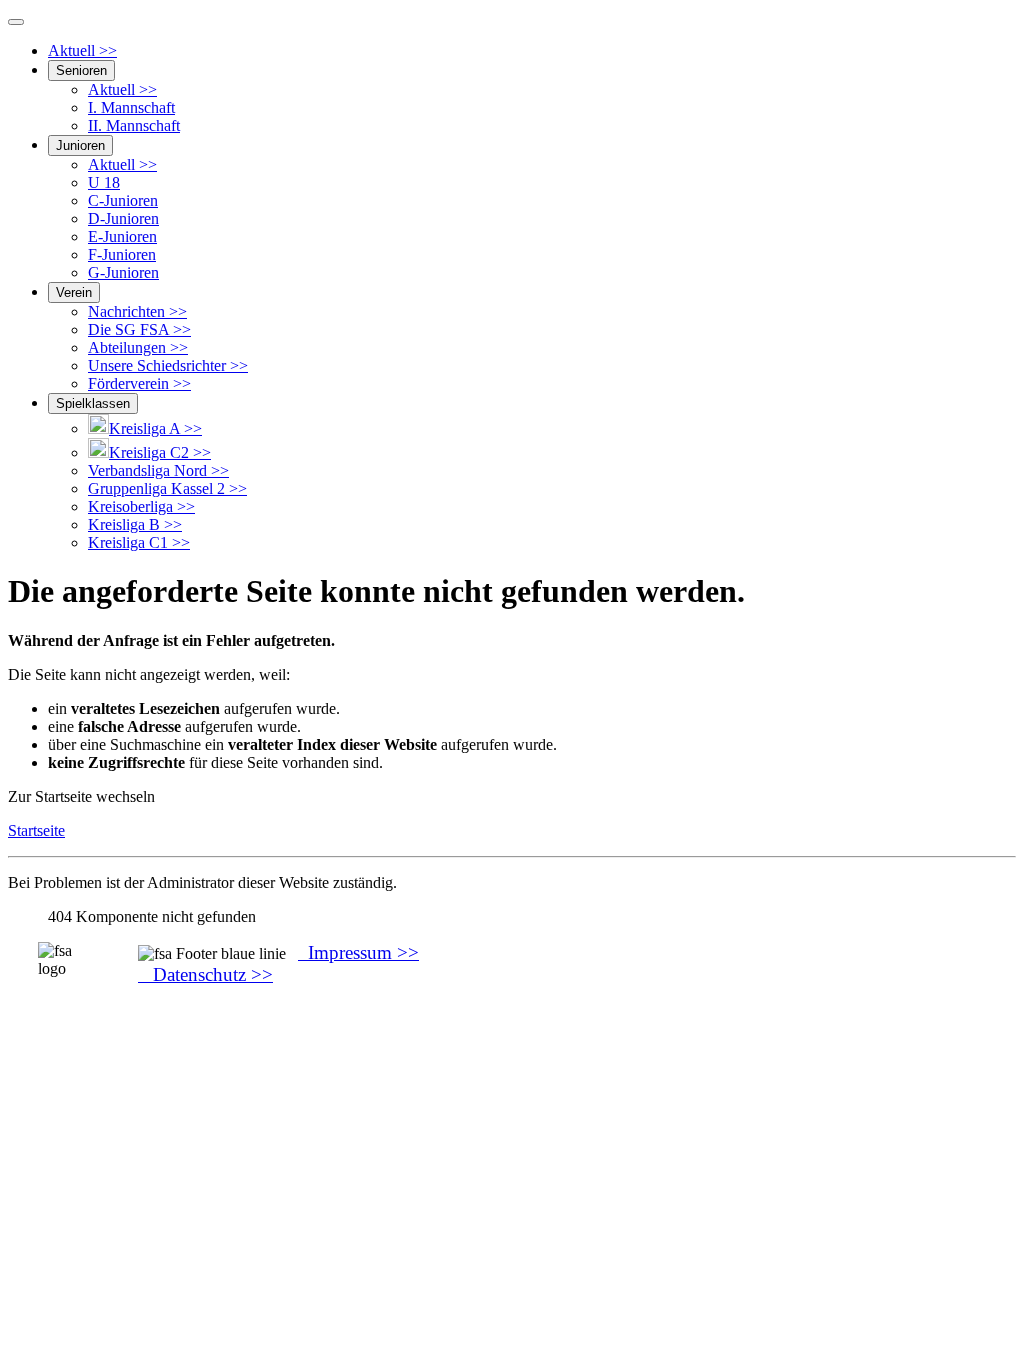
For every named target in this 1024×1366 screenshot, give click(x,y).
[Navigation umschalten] (16, 22)
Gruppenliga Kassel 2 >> (167, 488)
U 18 (104, 182)
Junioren (80, 145)
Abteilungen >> (138, 347)
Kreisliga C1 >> (139, 542)
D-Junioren (123, 218)
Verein (74, 292)
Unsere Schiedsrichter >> (168, 365)
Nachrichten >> (137, 311)
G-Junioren (123, 272)
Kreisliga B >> (135, 524)
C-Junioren (123, 200)
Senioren (81, 70)
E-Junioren (122, 236)
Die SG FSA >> (139, 329)
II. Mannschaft (134, 125)
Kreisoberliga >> (141, 506)
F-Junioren (122, 254)
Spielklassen (93, 403)
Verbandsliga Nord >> (158, 470)
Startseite (36, 830)
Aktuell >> (82, 50)
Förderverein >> (139, 383)
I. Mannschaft (131, 107)
